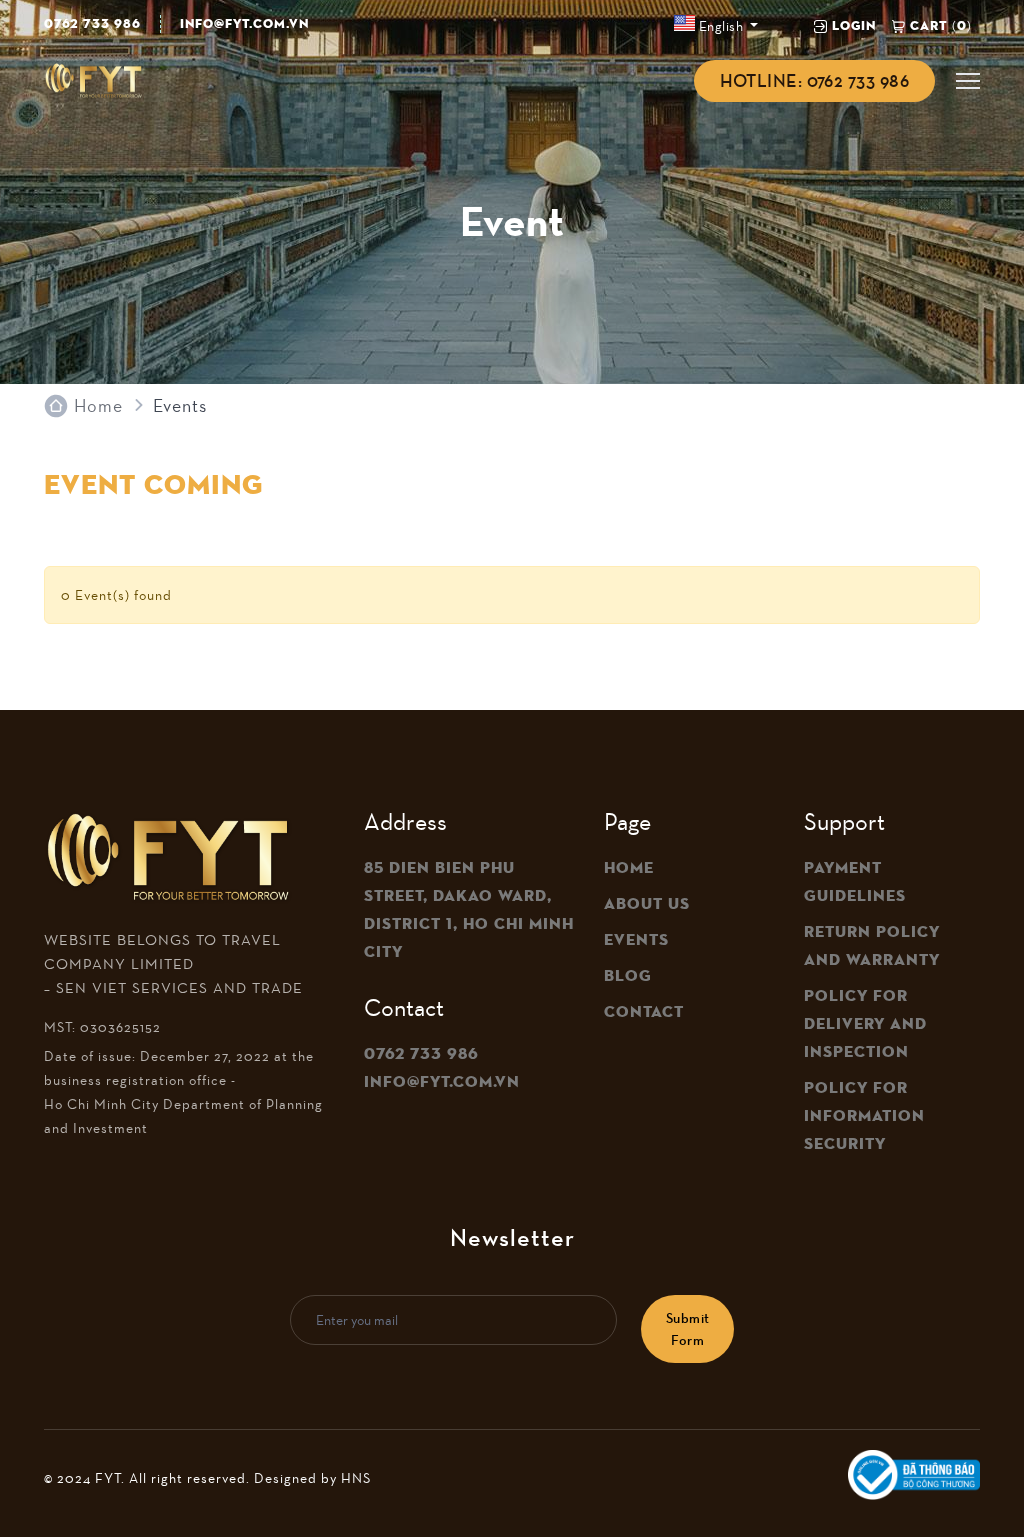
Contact (644, 1012)
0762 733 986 (92, 23)
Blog (628, 976)
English (720, 26)
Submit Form (688, 1329)
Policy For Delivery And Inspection (865, 1024)
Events (636, 940)
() (941, 25)
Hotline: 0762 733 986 (814, 81)
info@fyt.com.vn (244, 23)
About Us (647, 904)
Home (98, 406)
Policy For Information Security (864, 1116)
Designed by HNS (312, 1478)
